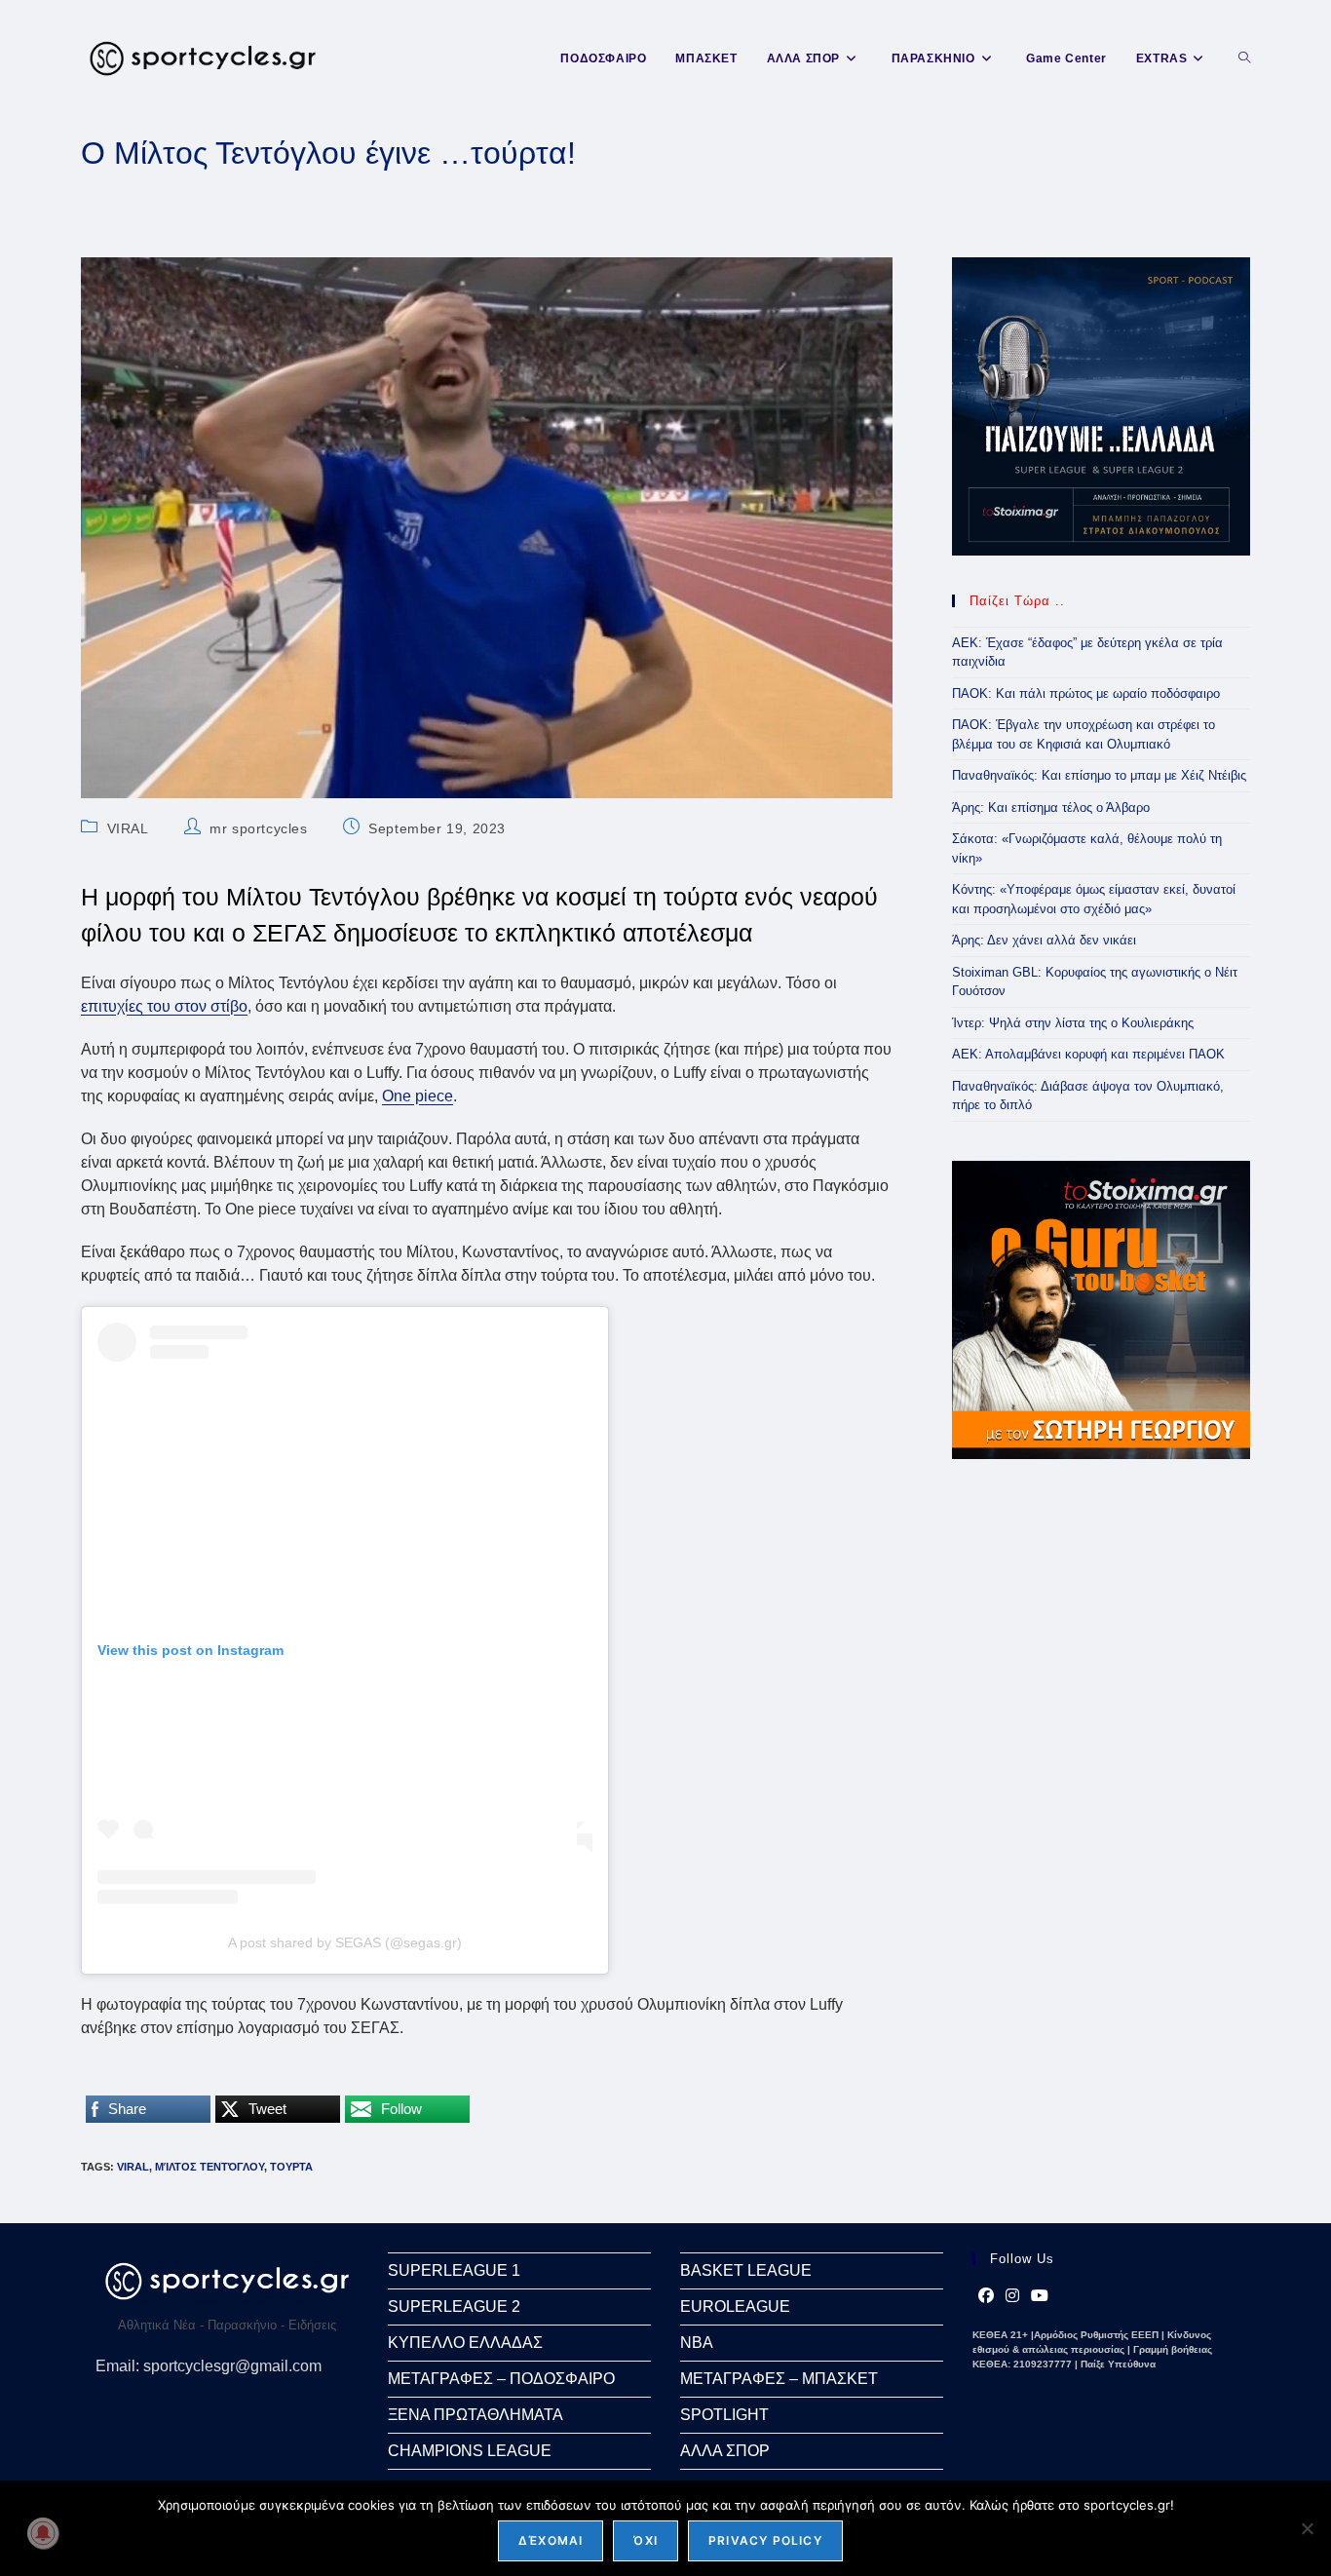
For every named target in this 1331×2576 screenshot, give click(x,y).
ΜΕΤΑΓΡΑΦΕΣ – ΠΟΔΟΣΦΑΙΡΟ (501, 2379)
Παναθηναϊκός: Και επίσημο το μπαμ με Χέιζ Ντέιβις (1099, 775)
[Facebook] (986, 2296)
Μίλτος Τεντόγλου (209, 2167)
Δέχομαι (551, 2540)
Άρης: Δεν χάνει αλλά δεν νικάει (1044, 940)
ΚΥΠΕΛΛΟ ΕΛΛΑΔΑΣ (465, 2343)
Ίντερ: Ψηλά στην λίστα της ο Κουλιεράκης (1073, 1023)
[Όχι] (1307, 2528)
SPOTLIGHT (724, 2415)
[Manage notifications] (43, 2533)
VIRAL (128, 828)
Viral (133, 2167)
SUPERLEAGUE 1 (454, 2270)
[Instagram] (1012, 2296)
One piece (418, 1096)
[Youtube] (1040, 2296)
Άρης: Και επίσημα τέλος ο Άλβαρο (1051, 807)
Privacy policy (765, 2540)
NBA (697, 2343)
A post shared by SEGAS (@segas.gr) (345, 1942)
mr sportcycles (258, 828)
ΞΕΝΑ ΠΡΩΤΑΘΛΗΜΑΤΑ (475, 2415)
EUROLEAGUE (735, 2307)
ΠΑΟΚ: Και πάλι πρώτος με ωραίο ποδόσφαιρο (1086, 693)
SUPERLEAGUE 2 (454, 2307)
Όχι (646, 2540)
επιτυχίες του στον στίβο (164, 1006)
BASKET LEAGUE (746, 2270)
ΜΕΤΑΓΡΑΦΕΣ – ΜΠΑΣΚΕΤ (779, 2379)
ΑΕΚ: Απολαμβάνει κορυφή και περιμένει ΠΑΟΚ (1088, 1054)
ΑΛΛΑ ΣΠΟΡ (725, 2451)
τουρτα (291, 2167)
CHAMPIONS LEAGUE (470, 2451)
